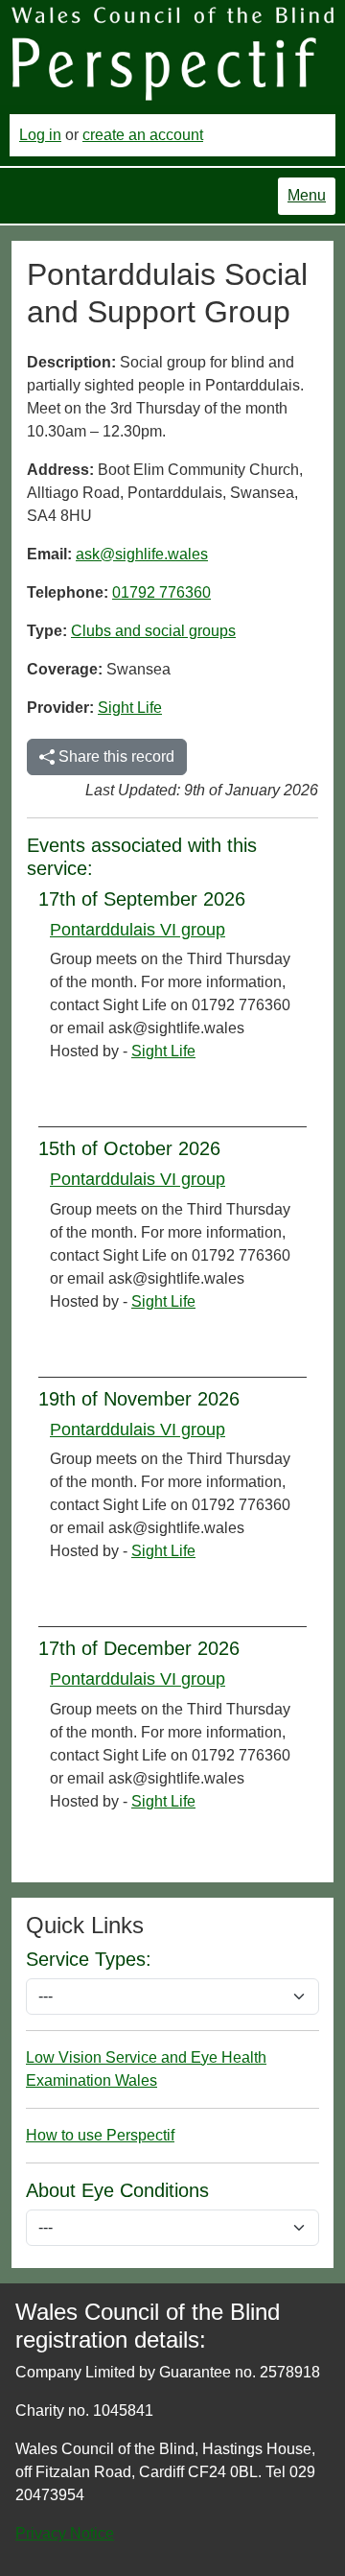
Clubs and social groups (153, 631)
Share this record (115, 756)
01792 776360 (161, 592)
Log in (40, 135)
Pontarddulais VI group (138, 930)
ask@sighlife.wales (142, 554)
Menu (307, 195)
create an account (143, 135)
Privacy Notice (65, 2533)
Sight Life (130, 708)
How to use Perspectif (100, 2135)
